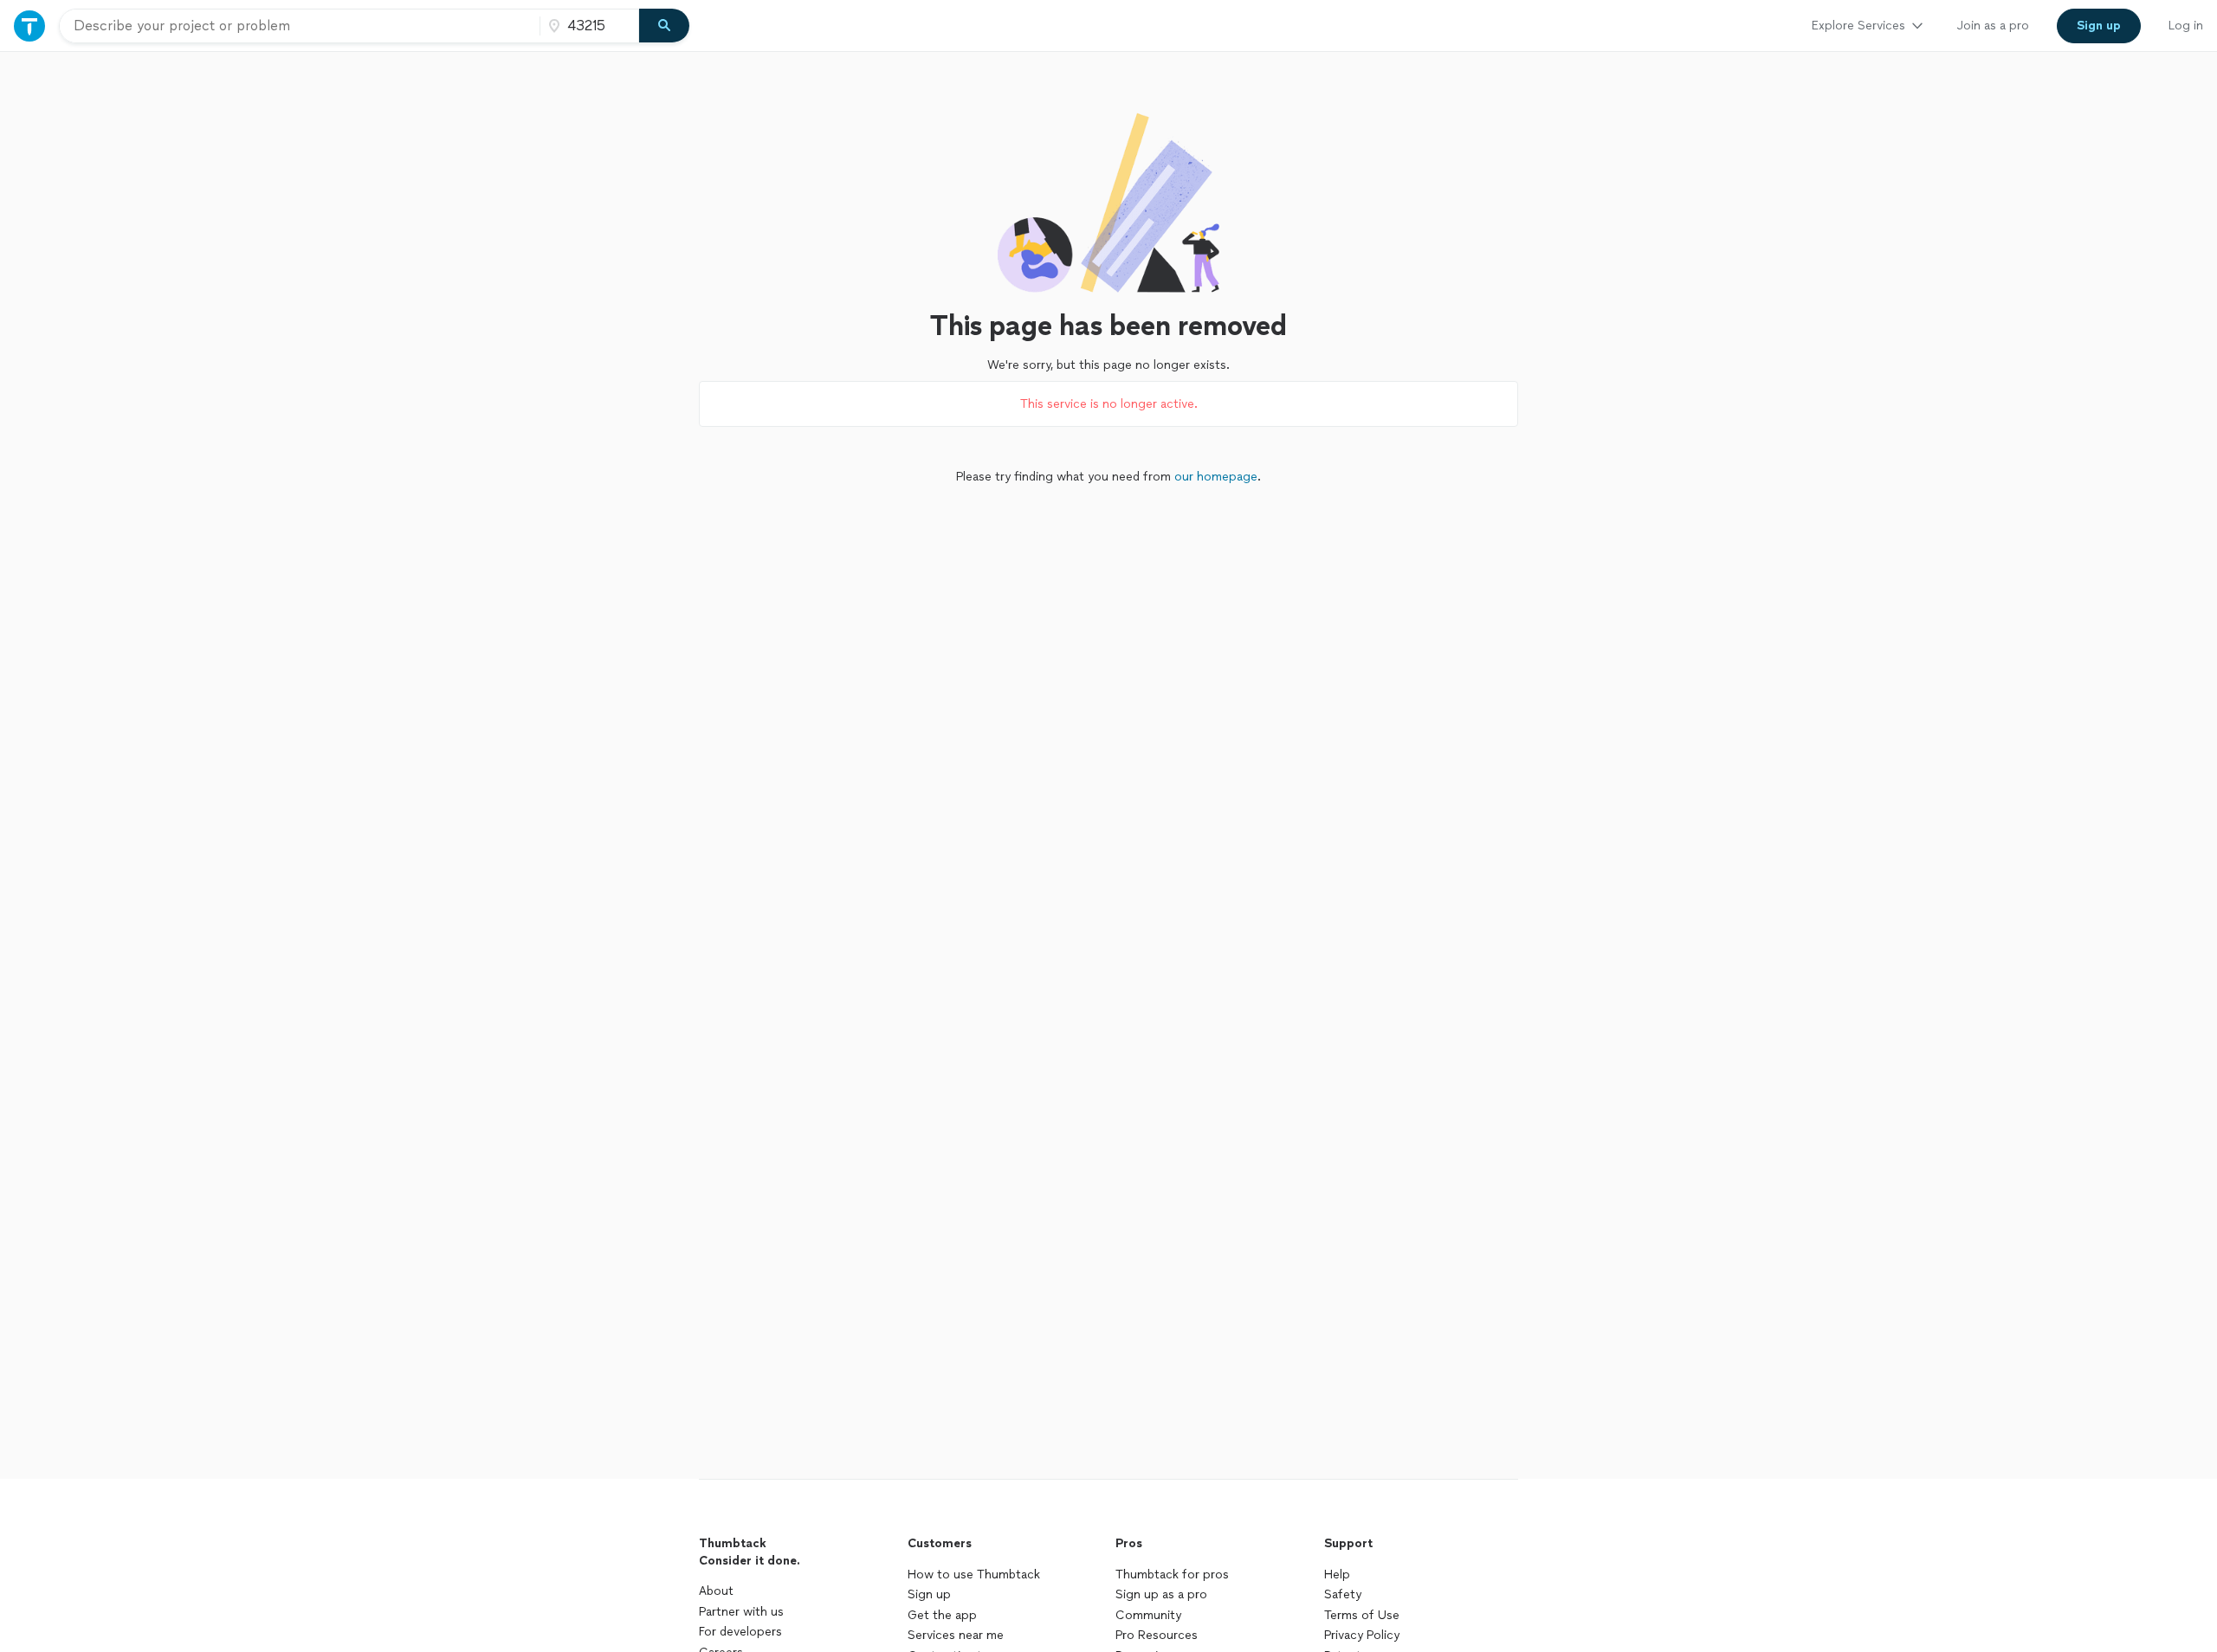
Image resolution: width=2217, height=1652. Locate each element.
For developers (740, 1632)
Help (1337, 1575)
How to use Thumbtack (974, 1575)
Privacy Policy (1362, 1635)
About (716, 1591)
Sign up (929, 1594)
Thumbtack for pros (1172, 1575)
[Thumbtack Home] (29, 26)
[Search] (664, 26)
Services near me (956, 1635)
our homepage (1216, 477)
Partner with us (741, 1612)
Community (1148, 1615)
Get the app (942, 1615)
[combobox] (300, 26)
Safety (1343, 1594)
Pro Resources (1157, 1635)
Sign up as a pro (1161, 1594)
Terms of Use (1362, 1615)
